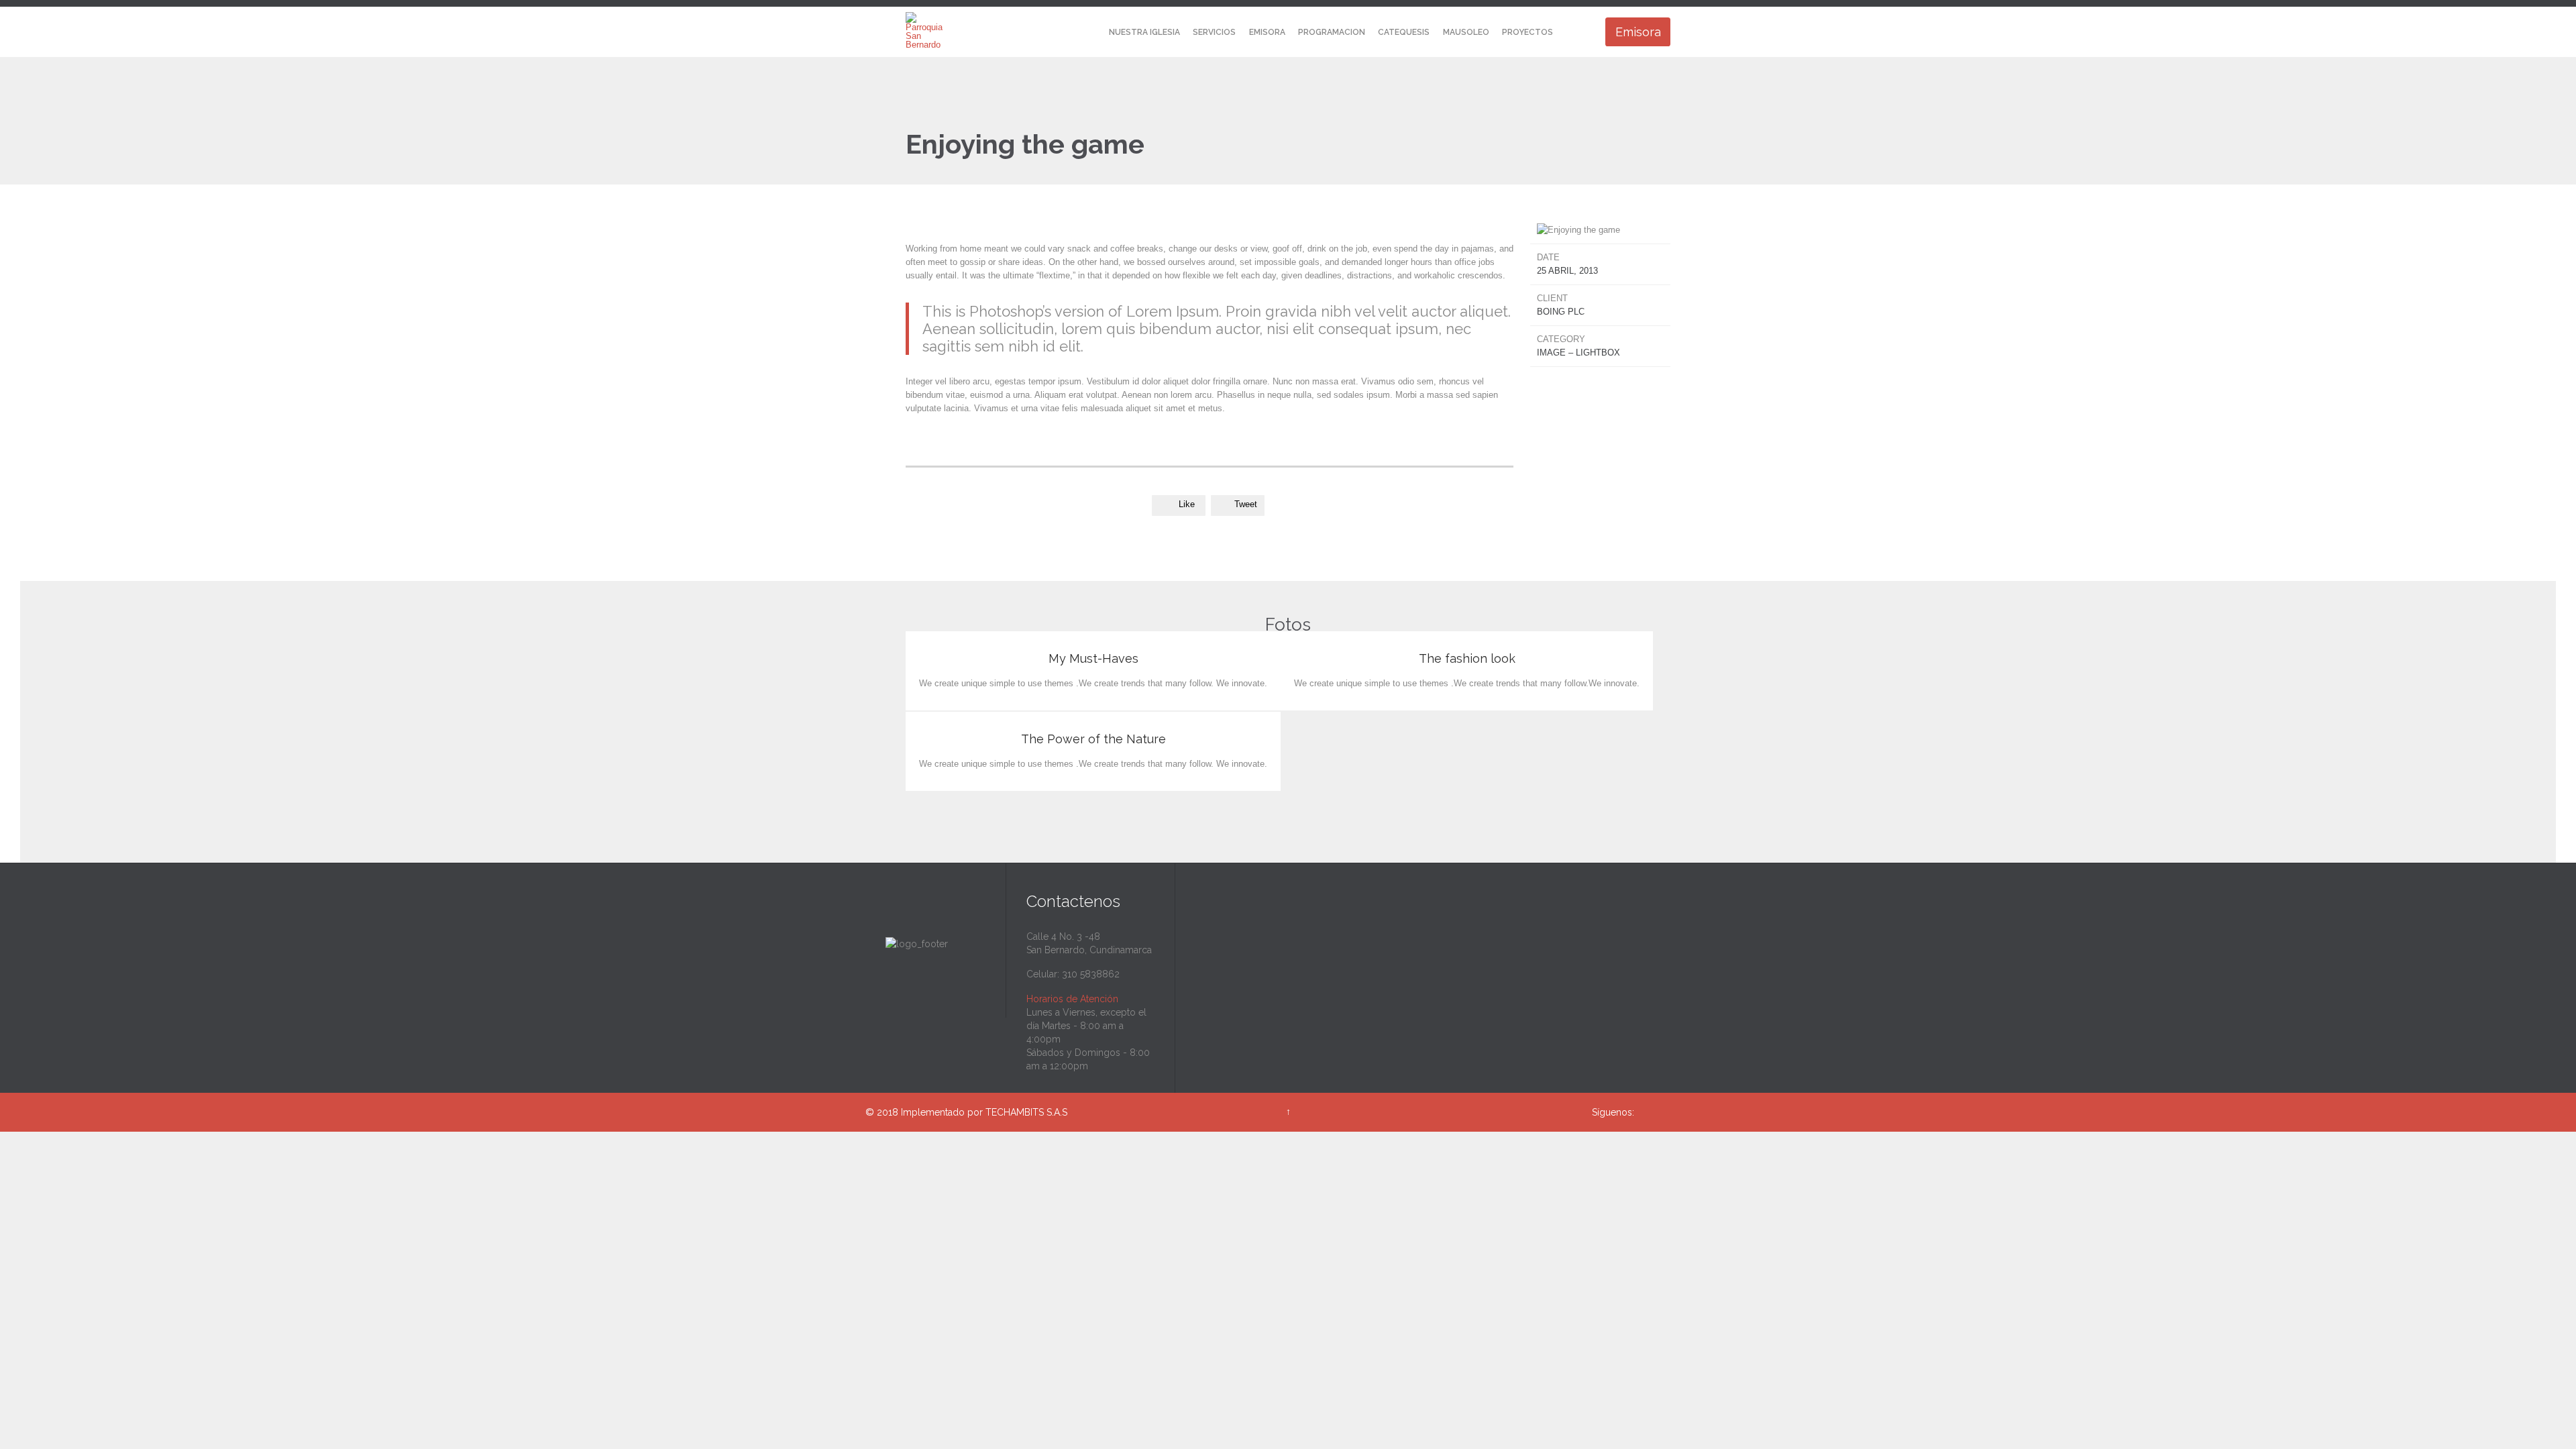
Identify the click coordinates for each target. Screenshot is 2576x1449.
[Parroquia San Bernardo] (924, 30)
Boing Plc (1561, 312)
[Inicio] (1090, 33)
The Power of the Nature (1093, 739)
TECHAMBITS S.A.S (1026, 1112)
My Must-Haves (1093, 658)
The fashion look (1467, 658)
